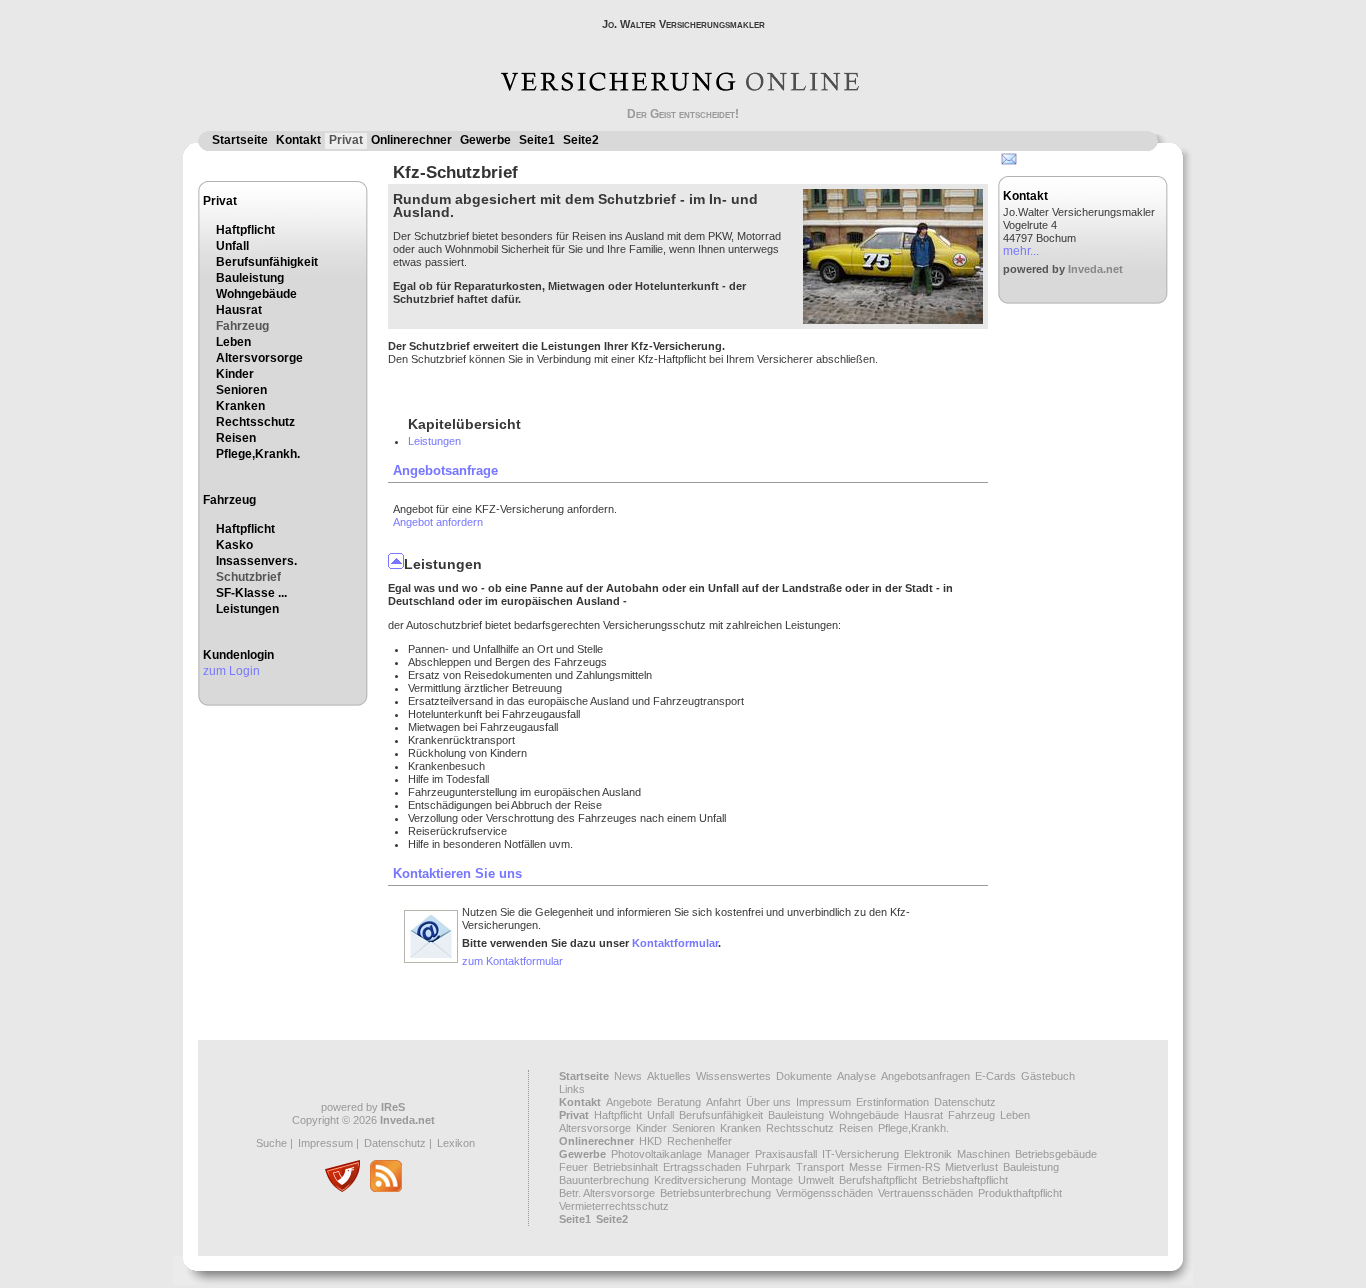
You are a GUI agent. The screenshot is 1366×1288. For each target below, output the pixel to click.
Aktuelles (669, 1076)
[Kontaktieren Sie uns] (431, 960)
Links (572, 1089)
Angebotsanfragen (925, 1076)
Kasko (234, 545)
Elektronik (928, 1154)
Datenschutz (395, 1143)
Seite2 (581, 140)
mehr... (1021, 251)
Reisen (236, 438)
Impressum (325, 1143)
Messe (865, 1167)
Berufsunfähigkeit (267, 262)
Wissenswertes (733, 1076)
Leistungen (247, 609)
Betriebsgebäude (1056, 1154)
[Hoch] (396, 564)
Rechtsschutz (255, 422)
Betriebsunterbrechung (715, 1193)
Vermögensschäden (824, 1193)
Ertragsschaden (702, 1167)
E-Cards (995, 1076)
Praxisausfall (786, 1154)
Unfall (232, 246)
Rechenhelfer (699, 1141)
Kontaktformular (675, 943)
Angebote (629, 1102)
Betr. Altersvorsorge (607, 1193)
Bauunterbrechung (604, 1180)
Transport (820, 1167)
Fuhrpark (768, 1167)
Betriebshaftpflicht (965, 1180)
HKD (650, 1141)
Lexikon (456, 1143)
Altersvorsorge (259, 358)
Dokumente (804, 1076)
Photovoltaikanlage (656, 1154)
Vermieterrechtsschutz (614, 1206)
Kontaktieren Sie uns (457, 873)
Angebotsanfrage (445, 470)
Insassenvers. (256, 561)
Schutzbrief (248, 577)
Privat (346, 140)
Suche (271, 1143)
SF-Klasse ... (251, 593)
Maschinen (983, 1154)
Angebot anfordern (438, 522)
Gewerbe (485, 140)
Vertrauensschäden (925, 1193)
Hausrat (239, 310)
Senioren (241, 390)
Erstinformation (892, 1102)
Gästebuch (1048, 1076)
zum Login (231, 671)
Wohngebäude (256, 294)
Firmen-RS (913, 1167)
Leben (233, 342)
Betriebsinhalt (625, 1167)
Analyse (856, 1076)
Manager (728, 1154)
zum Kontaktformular (512, 961)
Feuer (573, 1167)
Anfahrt (723, 1102)
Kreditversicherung (700, 1180)
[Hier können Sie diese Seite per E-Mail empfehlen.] (1007, 163)
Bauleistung (250, 278)
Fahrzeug (242, 326)
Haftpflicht (245, 230)
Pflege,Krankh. (258, 454)
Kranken (240, 406)
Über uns (768, 1102)
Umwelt (816, 1180)
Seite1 (537, 140)
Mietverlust (971, 1167)
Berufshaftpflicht (878, 1180)
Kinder (235, 374)
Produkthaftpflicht (1020, 1193)
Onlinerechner (411, 140)
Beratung (679, 1102)
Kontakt (298, 140)
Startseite (240, 140)
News (628, 1076)
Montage (772, 1180)
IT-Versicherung (860, 1154)
